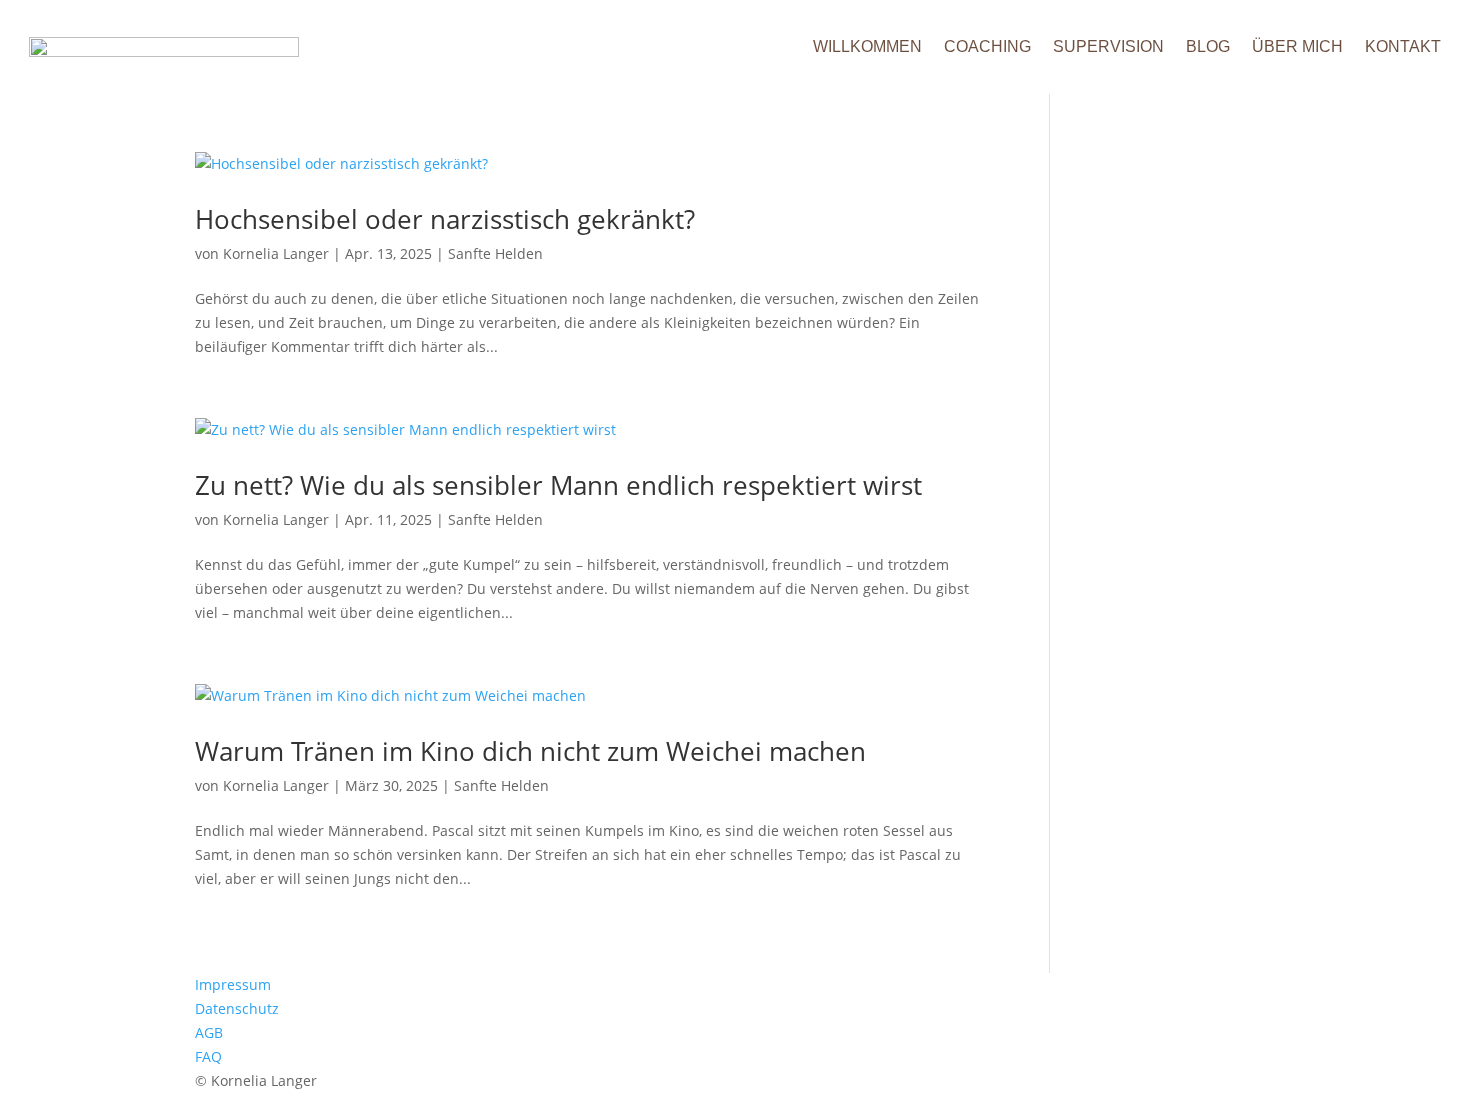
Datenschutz (237, 1008)
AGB (209, 1032)
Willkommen (867, 46)
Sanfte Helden (495, 253)
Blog (1208, 46)
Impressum (233, 984)
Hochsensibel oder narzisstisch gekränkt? (445, 219)
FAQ (208, 1056)
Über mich (1297, 46)
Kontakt (1403, 46)
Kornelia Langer (276, 253)
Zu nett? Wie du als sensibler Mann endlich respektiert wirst (558, 485)
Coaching (987, 46)
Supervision (1108, 46)
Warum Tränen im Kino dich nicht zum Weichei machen (530, 751)
